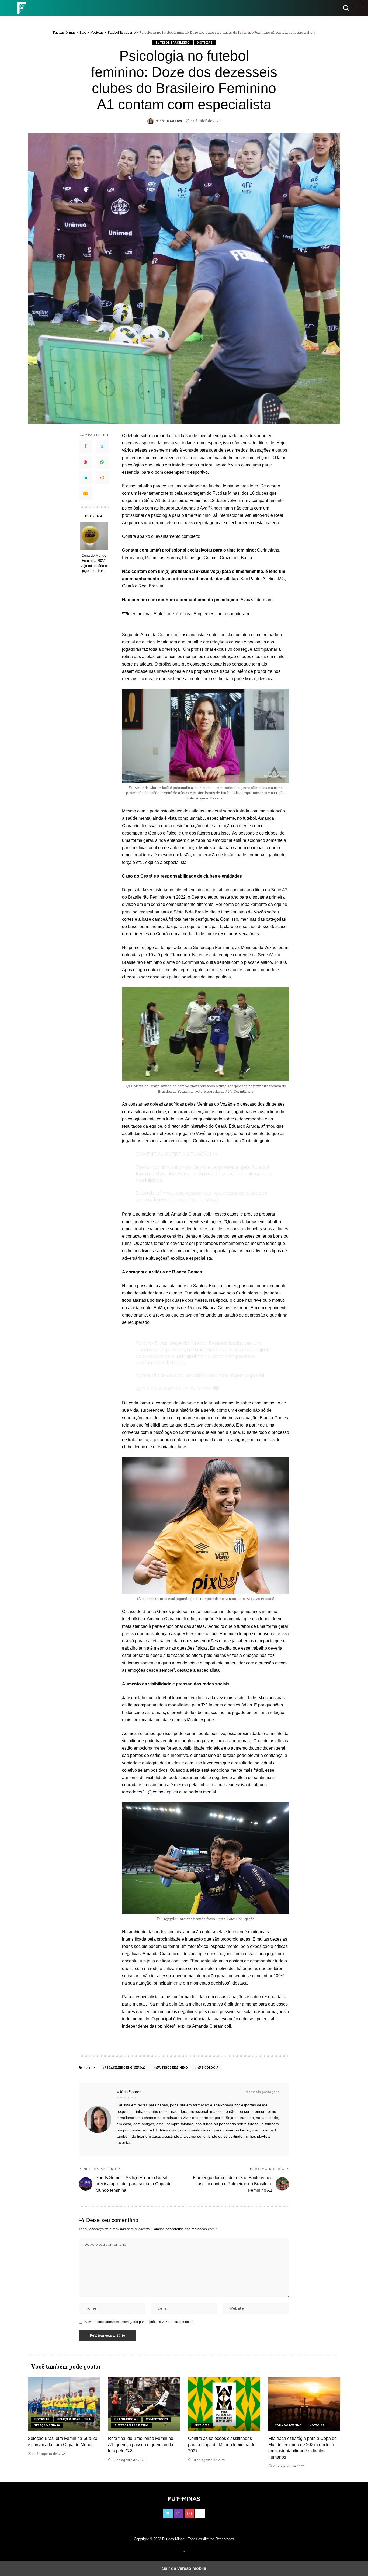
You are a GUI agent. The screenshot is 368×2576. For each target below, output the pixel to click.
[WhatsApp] (102, 462)
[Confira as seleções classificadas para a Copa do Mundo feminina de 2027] (224, 2404)
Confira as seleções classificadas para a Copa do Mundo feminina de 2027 (222, 2445)
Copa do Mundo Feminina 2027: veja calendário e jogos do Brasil (94, 563)
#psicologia (208, 2068)
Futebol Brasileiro (172, 43)
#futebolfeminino (172, 2068)
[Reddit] (102, 478)
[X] (102, 446)
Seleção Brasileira (74, 2419)
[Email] (85, 493)
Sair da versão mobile (184, 2568)
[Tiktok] (200, 2513)
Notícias (205, 43)
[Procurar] (346, 8)
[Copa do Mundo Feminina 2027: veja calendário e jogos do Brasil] (94, 536)
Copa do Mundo (288, 2426)
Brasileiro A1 (126, 2419)
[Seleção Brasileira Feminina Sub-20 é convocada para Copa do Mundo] (64, 2404)
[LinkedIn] (85, 478)
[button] (357, 8)
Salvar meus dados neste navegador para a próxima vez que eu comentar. (139, 2322)
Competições (157, 2419)
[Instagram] (179, 2513)
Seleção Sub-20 (47, 2426)
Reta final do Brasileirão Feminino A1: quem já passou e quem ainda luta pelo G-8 (141, 2445)
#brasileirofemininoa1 (125, 2068)
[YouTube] (189, 2513)
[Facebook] (85, 446)
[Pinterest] (85, 462)
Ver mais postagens (263, 2092)
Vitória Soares (169, 121)
